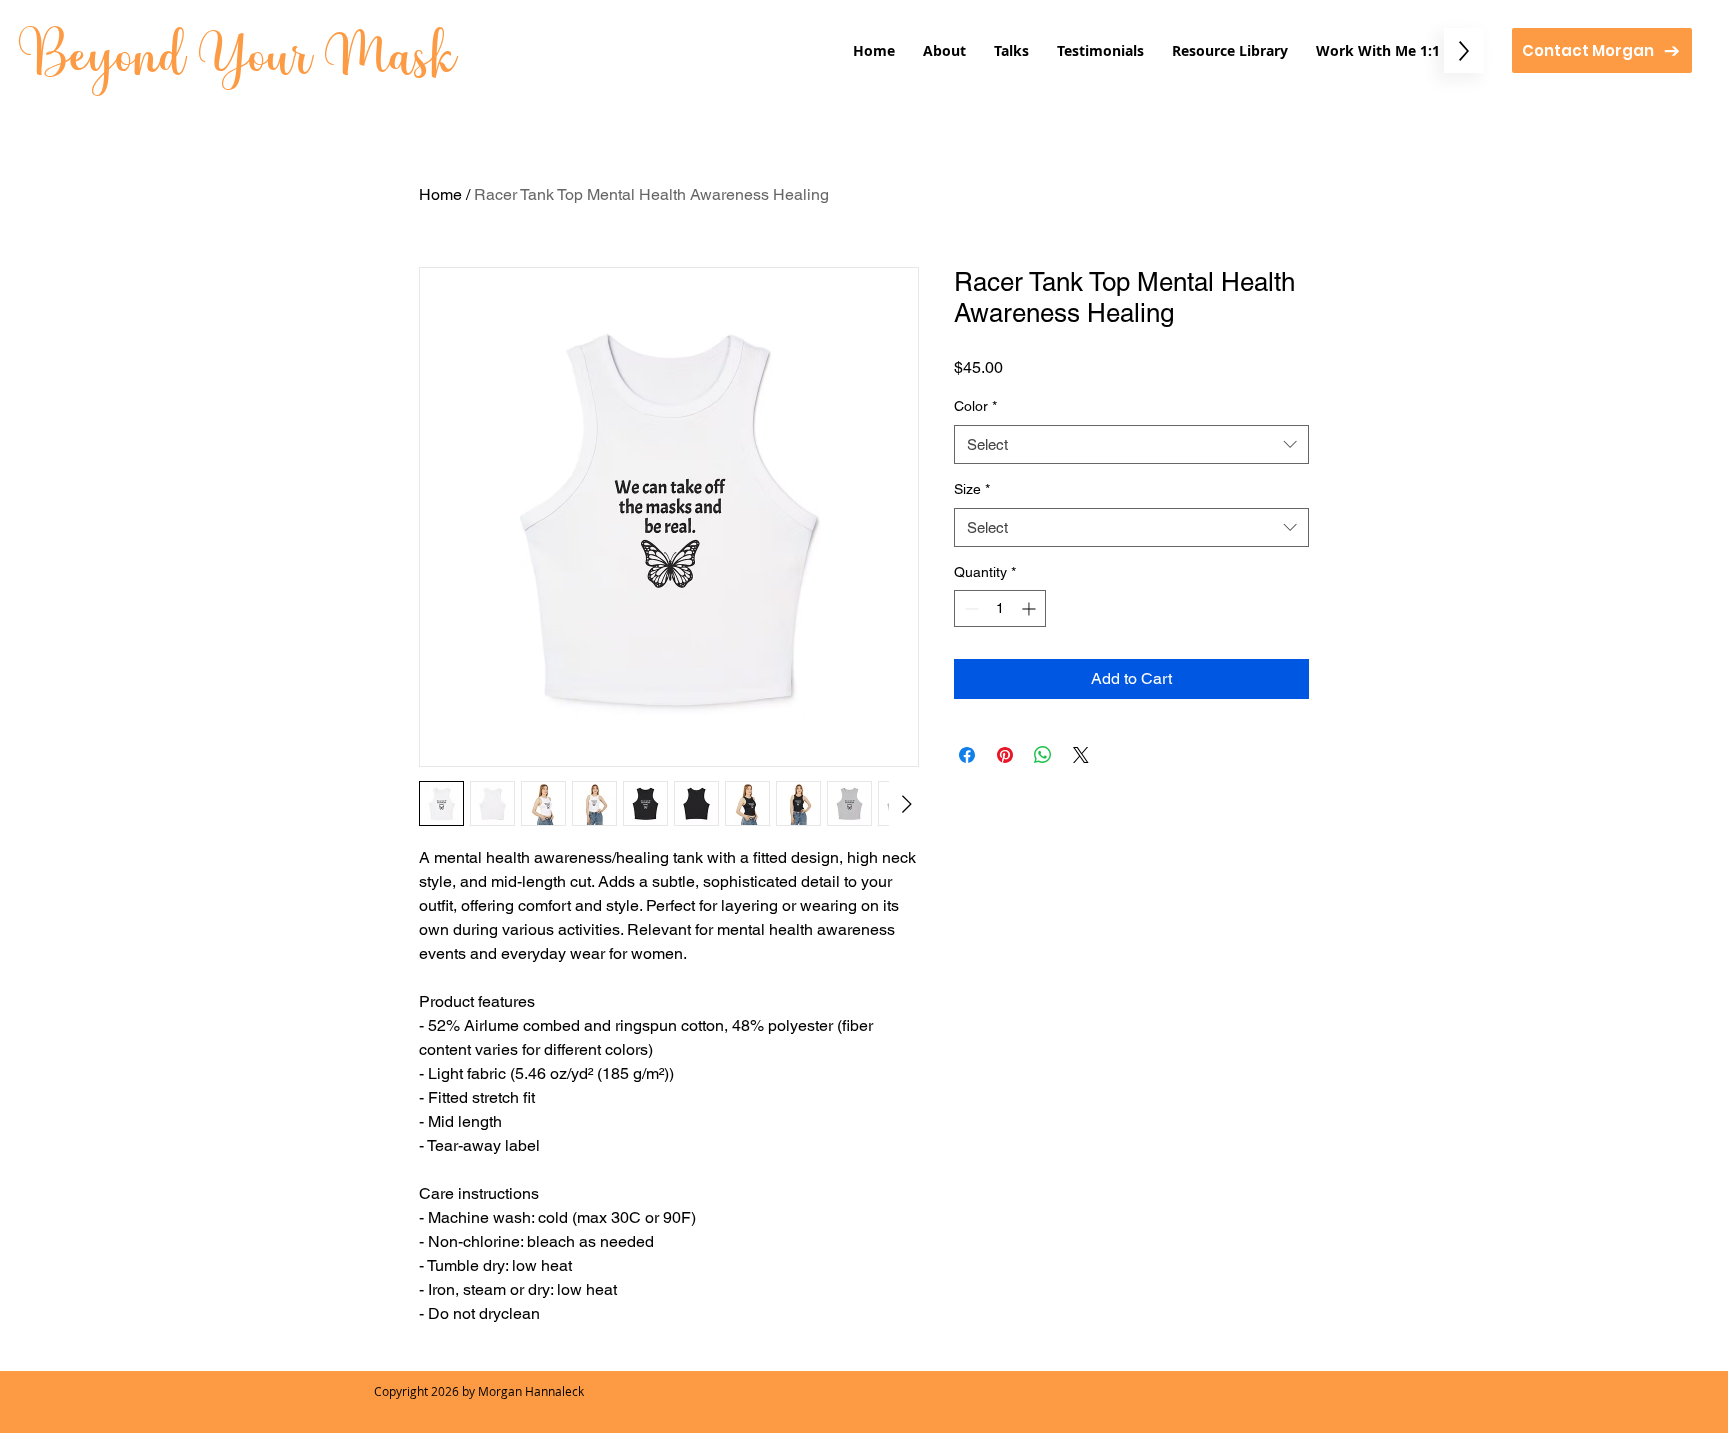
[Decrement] (969, 608)
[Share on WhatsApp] (1043, 755)
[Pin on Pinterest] (1005, 755)
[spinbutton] (1000, 608)
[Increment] (1030, 608)
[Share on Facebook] (967, 755)
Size (972, 489)
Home (440, 194)
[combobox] (1131, 444)
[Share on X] (1081, 755)
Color (975, 406)
